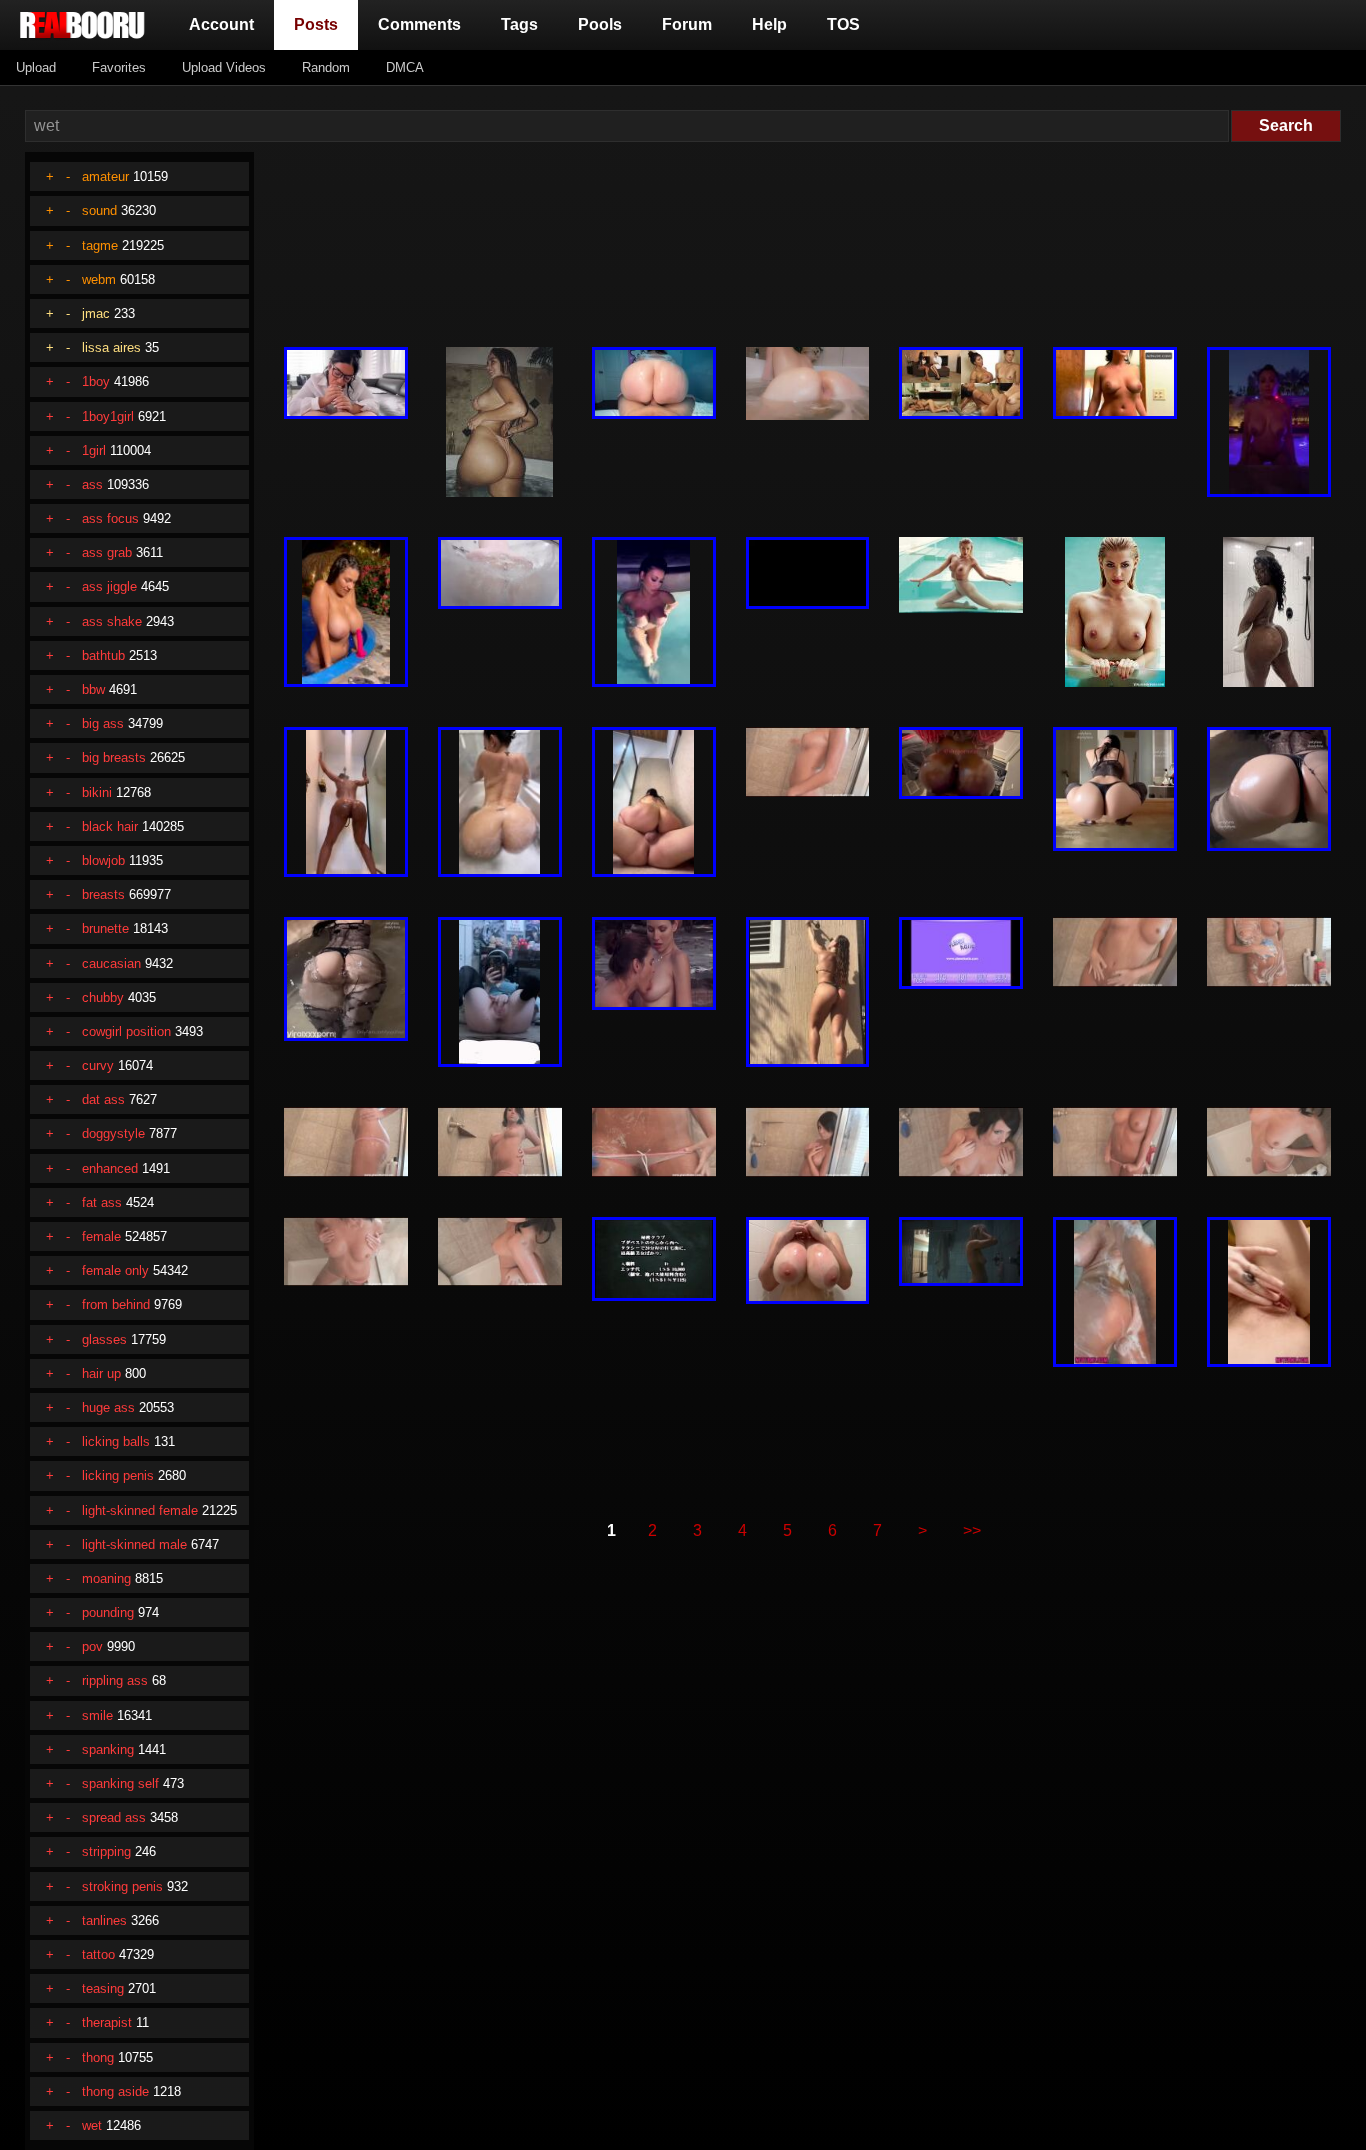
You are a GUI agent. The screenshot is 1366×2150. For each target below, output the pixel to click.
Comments (419, 24)
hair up (101, 1373)
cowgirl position (126, 1031)
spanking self (120, 1783)
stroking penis (122, 1886)
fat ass (102, 1202)
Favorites (119, 67)
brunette (105, 928)
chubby (103, 997)
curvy (98, 1065)
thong (98, 2057)
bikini (97, 792)
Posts (320, 24)
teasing (103, 1988)
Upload (36, 67)
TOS (843, 24)
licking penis (118, 1475)
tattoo (98, 1954)
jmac (96, 313)
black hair (110, 826)
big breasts (114, 757)
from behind (116, 1304)
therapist (107, 2022)
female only (115, 1270)
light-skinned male (134, 1544)
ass (92, 484)
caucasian (111, 963)
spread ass (114, 1817)
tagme (100, 245)
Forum (687, 24)
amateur (105, 176)
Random (326, 67)
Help (769, 24)
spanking (108, 1749)
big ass (103, 723)
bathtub (103, 655)
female (101, 1236)
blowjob (103, 860)
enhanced (110, 1168)
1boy (96, 381)
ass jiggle (109, 586)
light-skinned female (140, 1510)
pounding (108, 1612)
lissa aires (111, 347)
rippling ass (115, 1680)
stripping (106, 1851)
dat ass (103, 1099)
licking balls (116, 1441)
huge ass (108, 1407)
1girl (94, 450)
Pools (600, 24)
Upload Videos (224, 67)
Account (221, 24)
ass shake (112, 621)
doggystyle (113, 1133)
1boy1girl (108, 416)
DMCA (405, 67)
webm (99, 279)
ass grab (107, 552)
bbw (93, 689)
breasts (103, 894)
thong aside (115, 2091)
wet (92, 2125)
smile (97, 1715)
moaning (106, 1578)
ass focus (110, 518)
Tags (519, 24)
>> (972, 1530)
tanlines (104, 1920)
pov (92, 1646)
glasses (104, 1339)
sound (99, 210)
